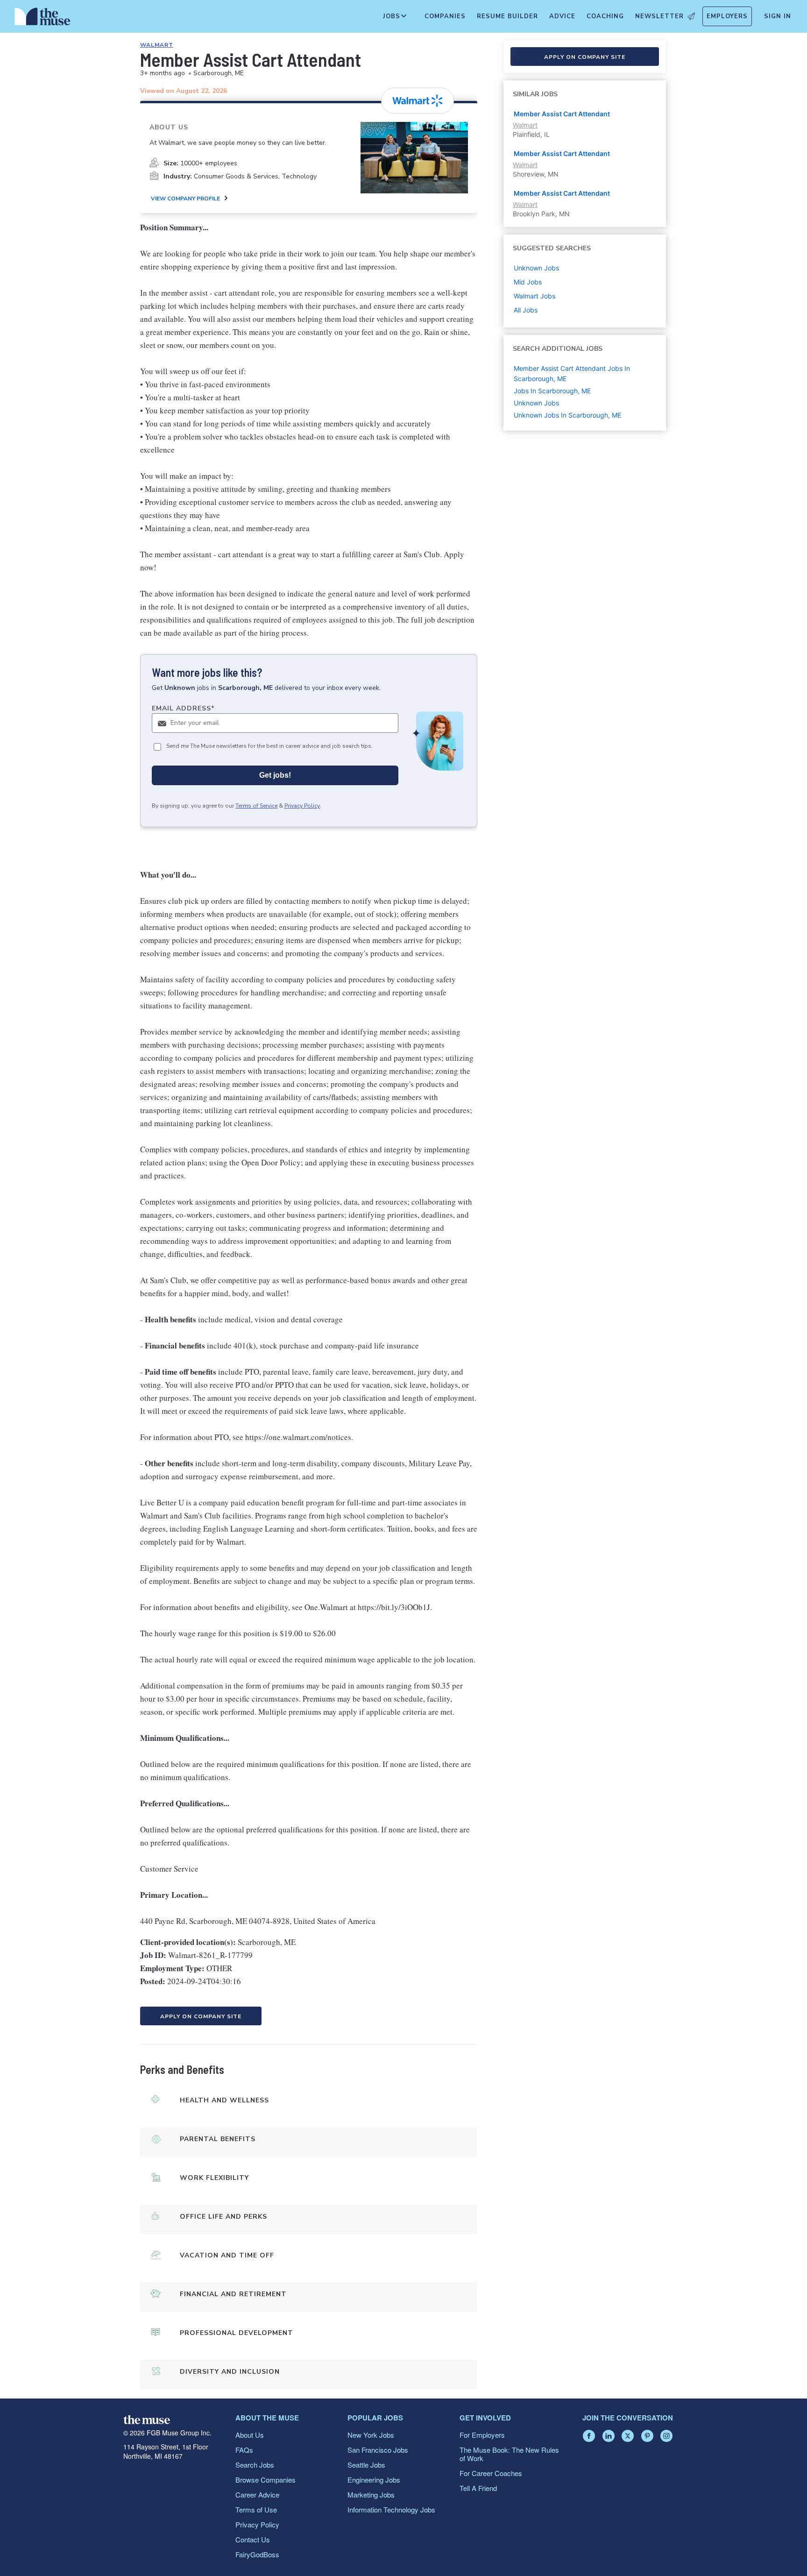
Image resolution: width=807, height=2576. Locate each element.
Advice (562, 16)
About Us (250, 2435)
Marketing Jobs (371, 2494)
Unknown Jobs (536, 403)
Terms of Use (256, 2509)
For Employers (482, 2435)
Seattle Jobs (366, 2465)
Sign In (778, 16)
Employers (727, 16)
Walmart (157, 45)
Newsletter (659, 16)
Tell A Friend (478, 2488)
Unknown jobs (536, 268)
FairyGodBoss (257, 2554)
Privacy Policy (302, 806)
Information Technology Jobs (391, 2509)
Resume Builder (507, 16)
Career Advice (257, 2494)
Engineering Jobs (374, 2480)
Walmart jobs (534, 296)
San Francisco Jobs (378, 2450)
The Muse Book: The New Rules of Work (509, 2454)
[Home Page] (42, 19)
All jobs (526, 310)
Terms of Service (256, 806)
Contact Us (253, 2539)
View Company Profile (185, 199)
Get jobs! (275, 775)
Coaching (605, 16)
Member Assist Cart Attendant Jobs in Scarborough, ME (572, 373)
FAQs (244, 2450)
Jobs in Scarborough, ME (552, 391)
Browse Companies (265, 2480)
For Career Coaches (491, 2473)
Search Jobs (255, 2465)
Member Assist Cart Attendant (562, 114)
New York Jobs (371, 2435)
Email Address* (183, 708)
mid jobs (528, 282)
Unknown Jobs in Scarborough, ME (567, 415)
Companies (445, 16)
